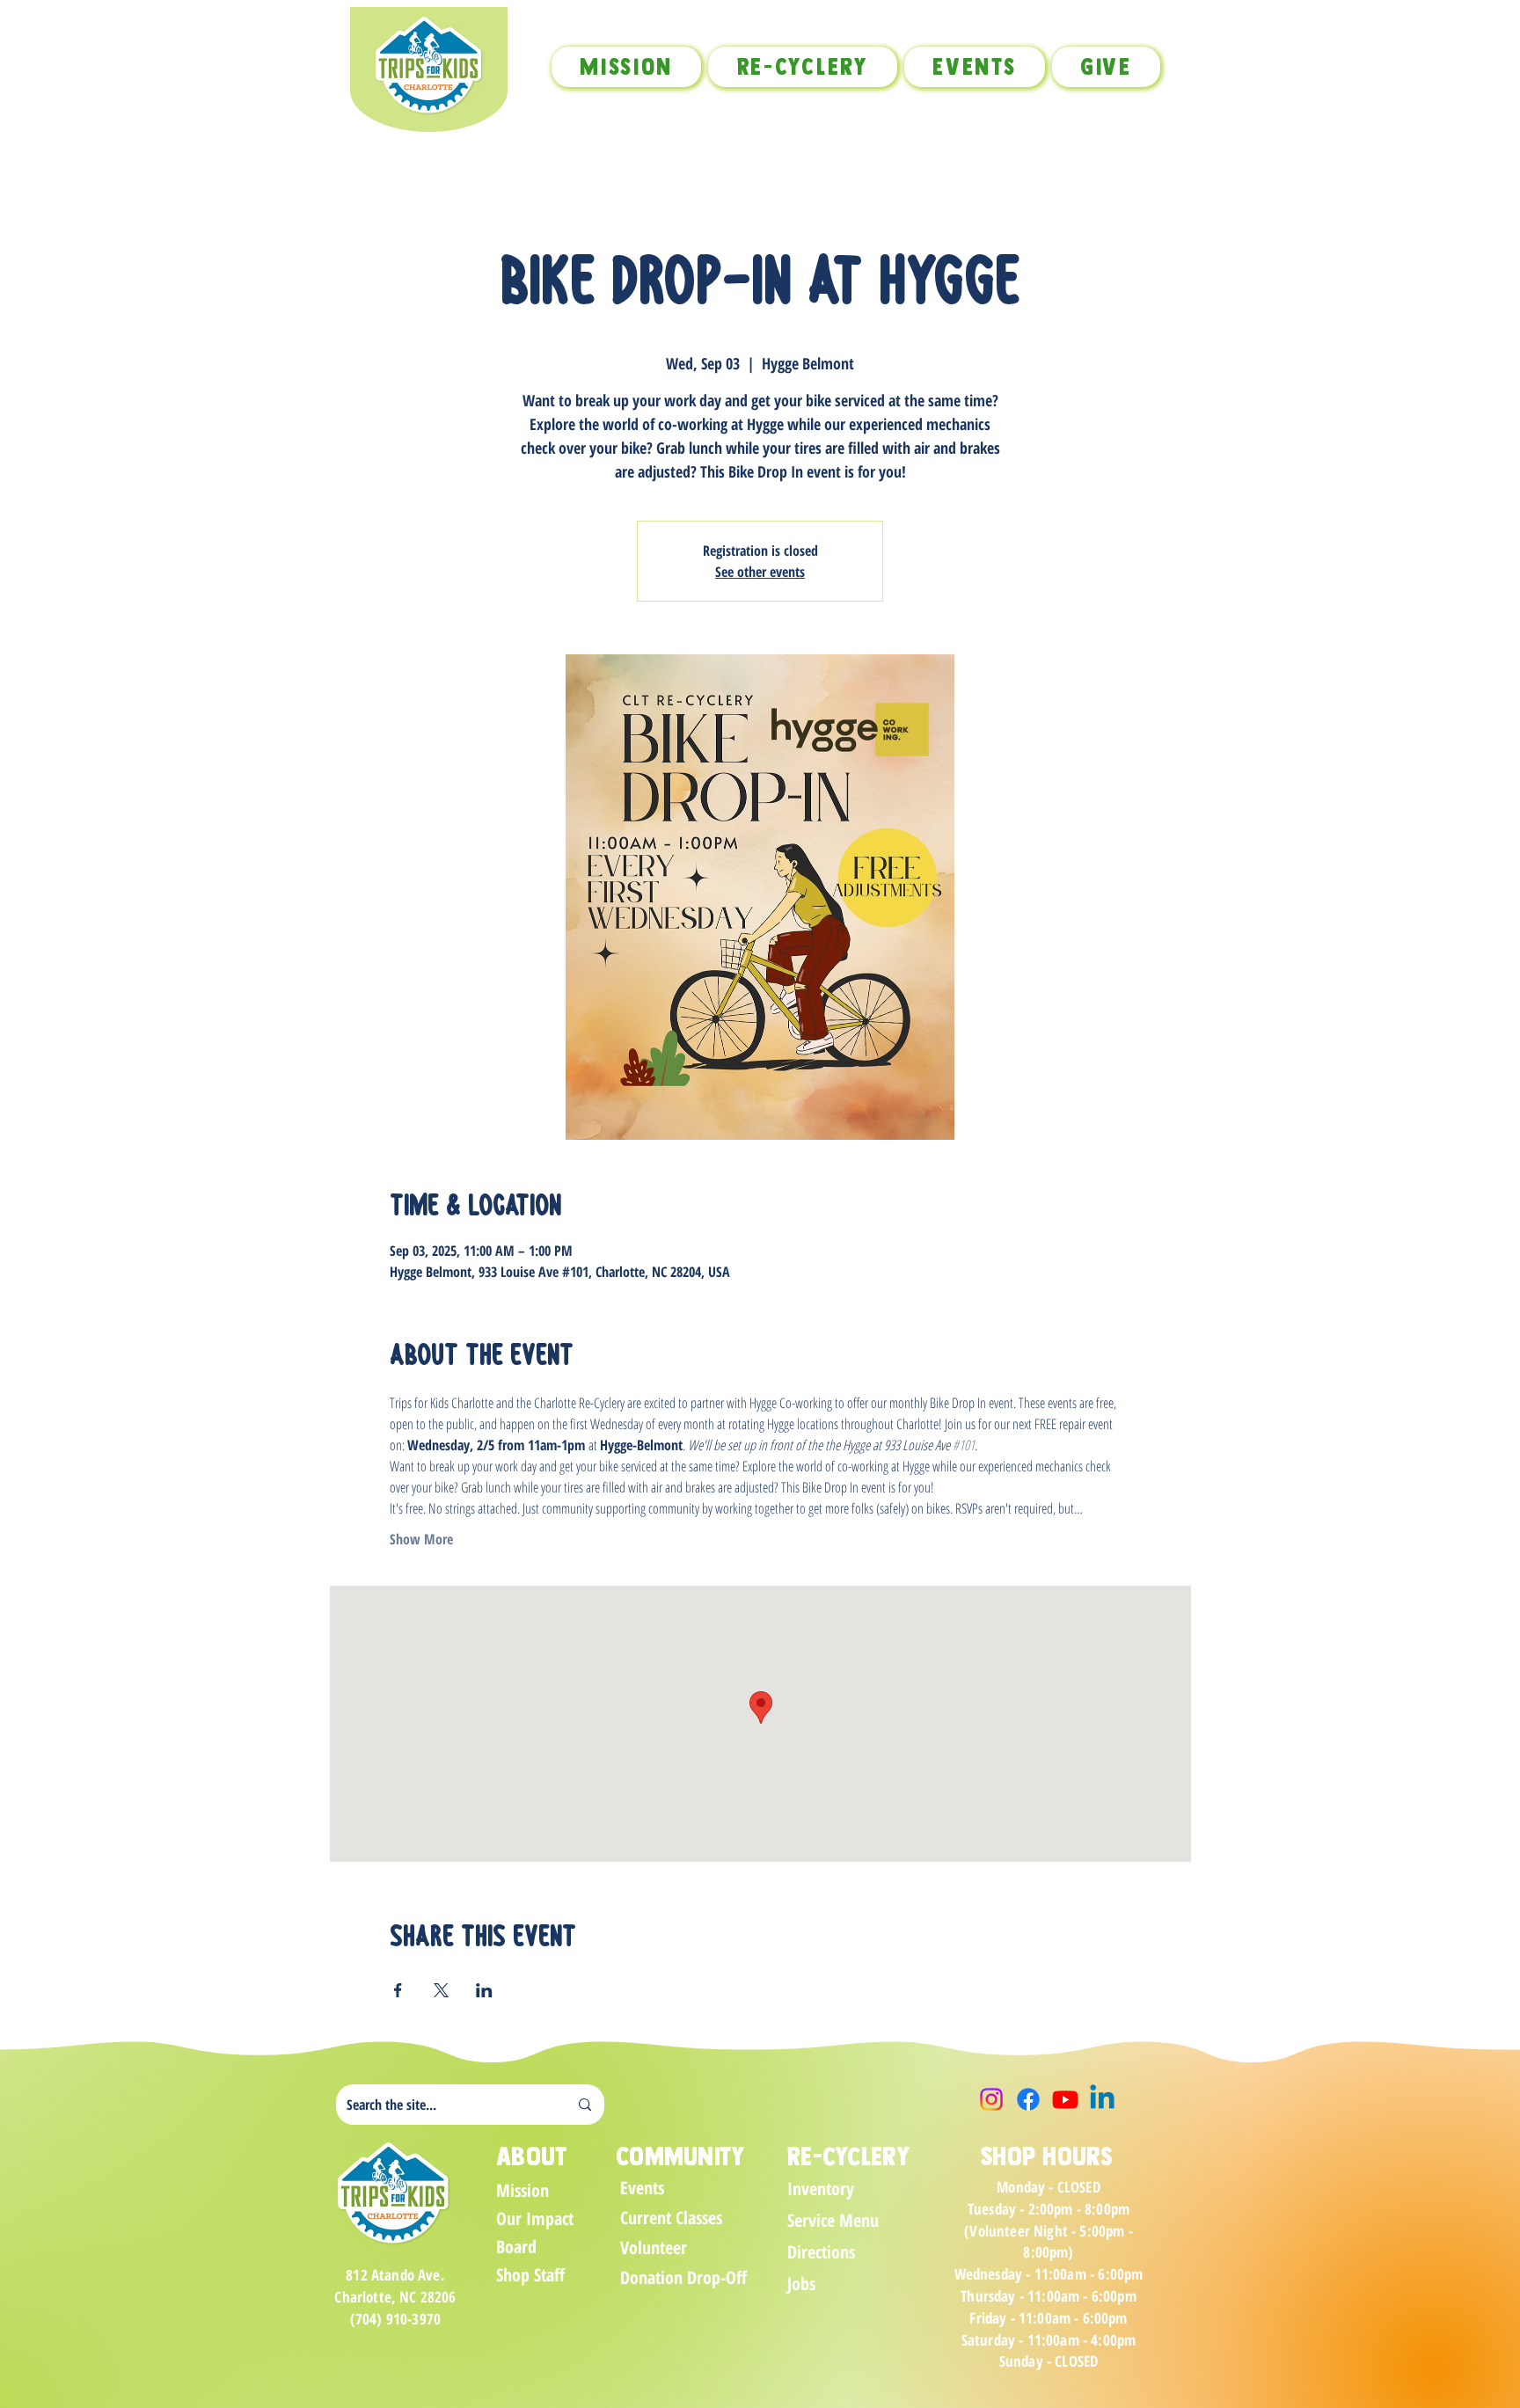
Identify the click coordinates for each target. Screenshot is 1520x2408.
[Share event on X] (441, 1990)
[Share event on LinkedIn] (484, 1990)
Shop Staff (530, 2275)
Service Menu (833, 2220)
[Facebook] (1028, 2099)
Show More (421, 1539)
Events (642, 2188)
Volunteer (654, 2247)
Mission (522, 2190)
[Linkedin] (1102, 2099)
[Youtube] (1065, 2099)
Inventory (821, 2189)
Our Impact (535, 2218)
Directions (821, 2252)
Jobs (801, 2284)
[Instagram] (991, 2099)
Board (516, 2247)
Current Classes (671, 2218)
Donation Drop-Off (682, 2277)
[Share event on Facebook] (398, 1990)
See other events (760, 572)
